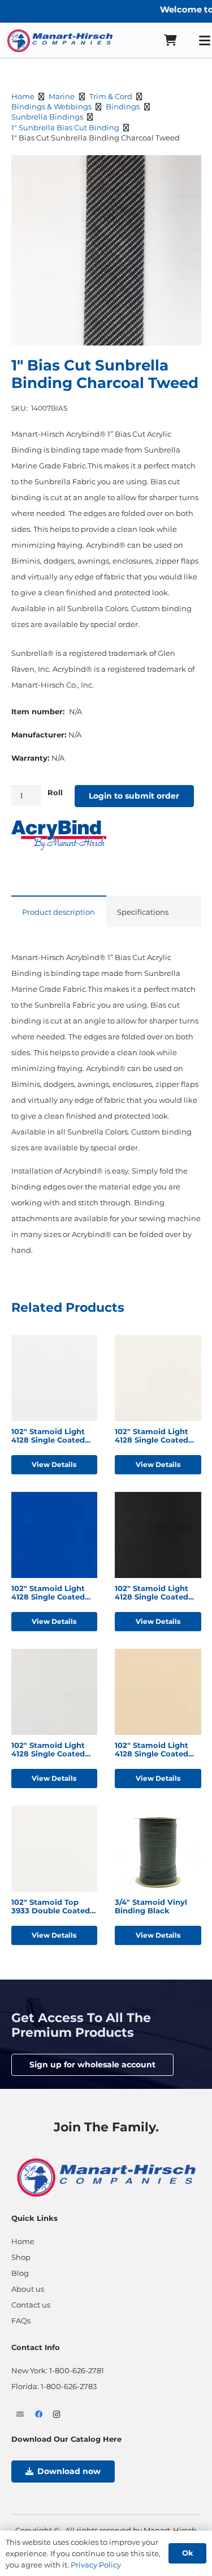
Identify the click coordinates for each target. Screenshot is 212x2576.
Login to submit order (134, 796)
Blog (20, 2273)
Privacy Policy (96, 2565)
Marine (62, 96)
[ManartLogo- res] (106, 2176)
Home (23, 96)
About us (28, 2289)
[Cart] (170, 40)
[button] (187, 170)
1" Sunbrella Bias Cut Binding (65, 127)
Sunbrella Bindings (47, 117)
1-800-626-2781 (77, 2370)
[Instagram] (57, 2415)
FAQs (21, 2321)
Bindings (123, 106)
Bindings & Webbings (51, 106)
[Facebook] (39, 2415)
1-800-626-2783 (69, 2386)
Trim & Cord (111, 96)
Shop (21, 2257)
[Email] (21, 2415)
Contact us (31, 2305)
